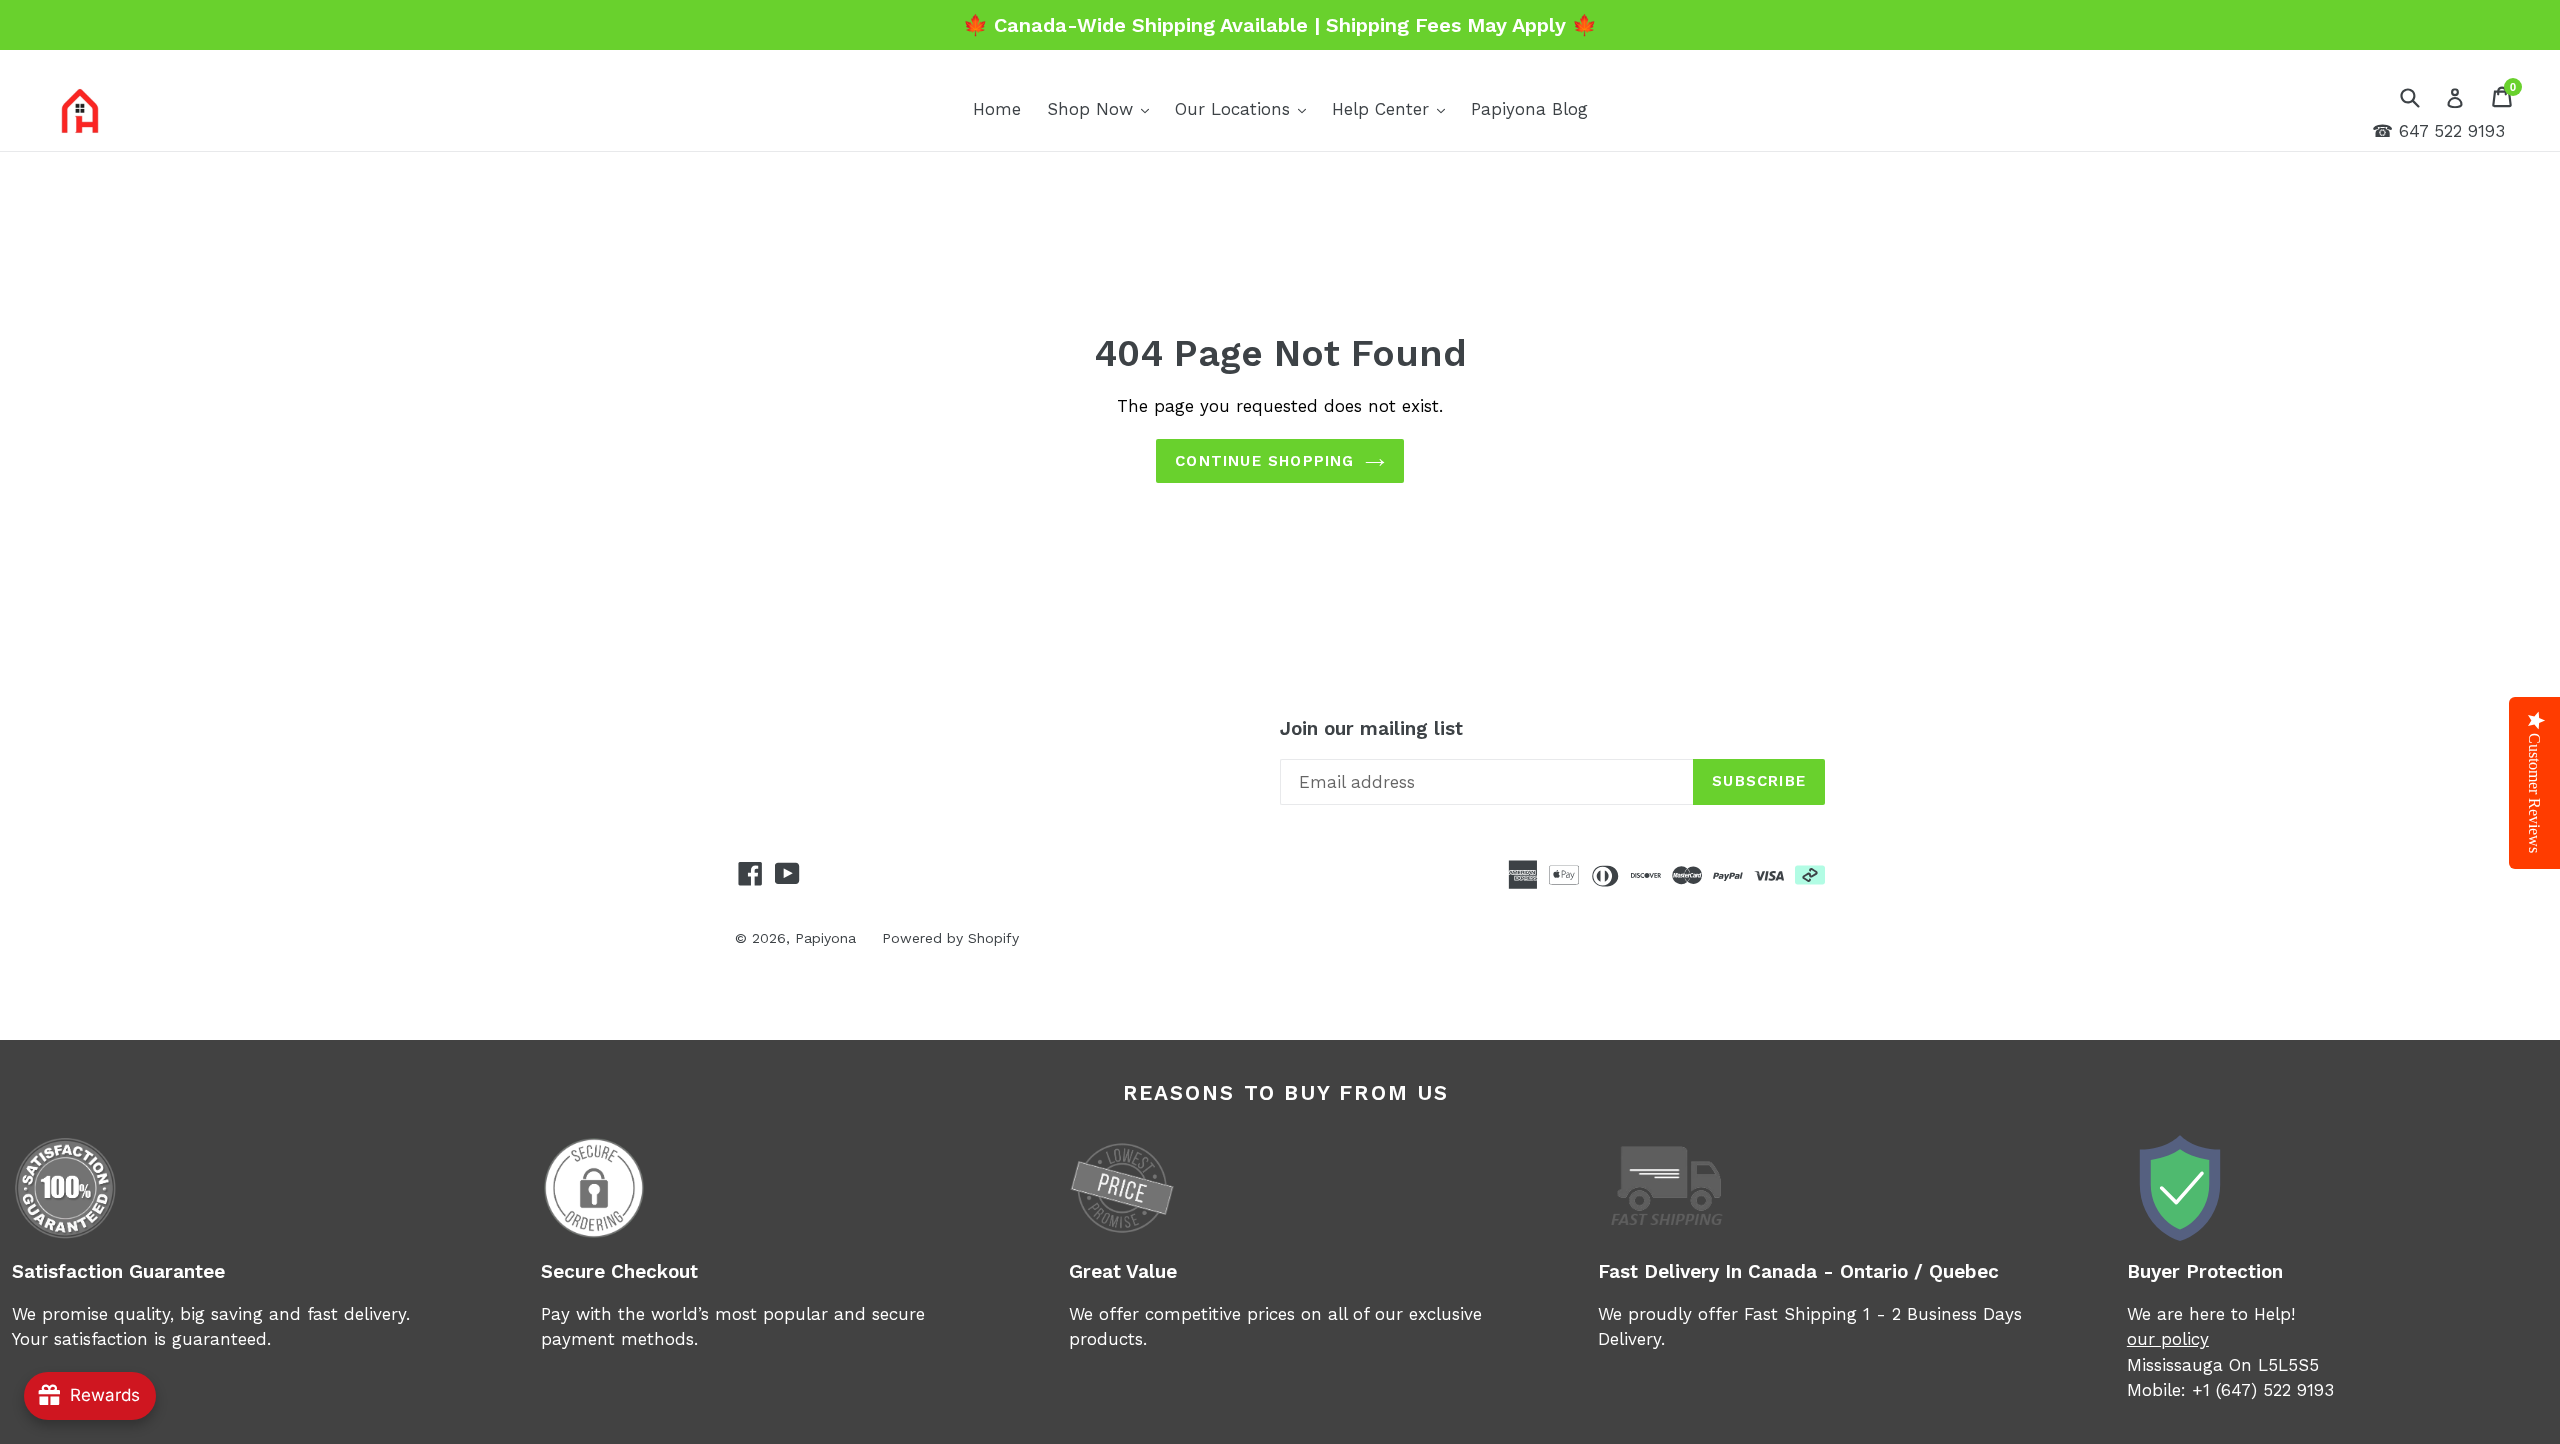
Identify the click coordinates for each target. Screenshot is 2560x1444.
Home (997, 109)
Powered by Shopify (950, 938)
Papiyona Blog (1529, 109)
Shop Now (1103, 108)
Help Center (1393, 108)
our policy (2168, 1339)
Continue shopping (1264, 461)
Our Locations (1245, 108)
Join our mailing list (1371, 729)
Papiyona (825, 938)
